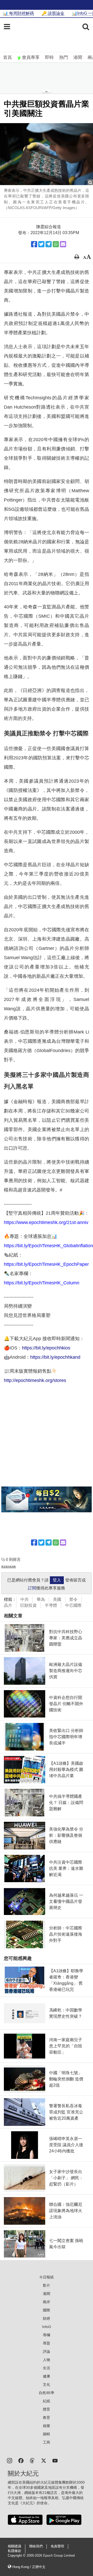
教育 (47, 2418)
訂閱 (32, 1588)
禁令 (73, 1599)
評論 (47, 2351)
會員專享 (31, 57)
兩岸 (47, 2302)
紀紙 (47, 2401)
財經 (47, 2318)
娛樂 (47, 2426)
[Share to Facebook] (34, 244)
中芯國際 (73, 1605)
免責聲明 (57, 2546)
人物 (47, 2360)
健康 (47, 2376)
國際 (47, 2310)
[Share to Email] (63, 244)
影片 (47, 2285)
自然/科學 (47, 2393)
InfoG (47, 2327)
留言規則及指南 (9, 1567)
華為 (41, 1599)
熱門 (64, 57)
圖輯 (47, 2434)
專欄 (47, 2335)
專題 (47, 2343)
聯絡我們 (36, 2546)
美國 (57, 1599)
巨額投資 (28, 1605)
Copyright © (17, 2556)
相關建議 (14, 2546)
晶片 (8, 1605)
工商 (47, 2442)
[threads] (32, 2460)
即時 (49, 57)
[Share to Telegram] (49, 244)
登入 (57, 1580)
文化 (47, 2384)
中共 (25, 1599)
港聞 (78, 57)
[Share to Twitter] (41, 244)
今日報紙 (47, 2277)
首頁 (7, 57)
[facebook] (21, 2460)
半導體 (51, 1605)
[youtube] (55, 2460)
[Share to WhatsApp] (56, 244)
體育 (47, 2409)
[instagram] (10, 2460)
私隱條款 (14, 2551)
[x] (44, 2460)
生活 (47, 2368)
